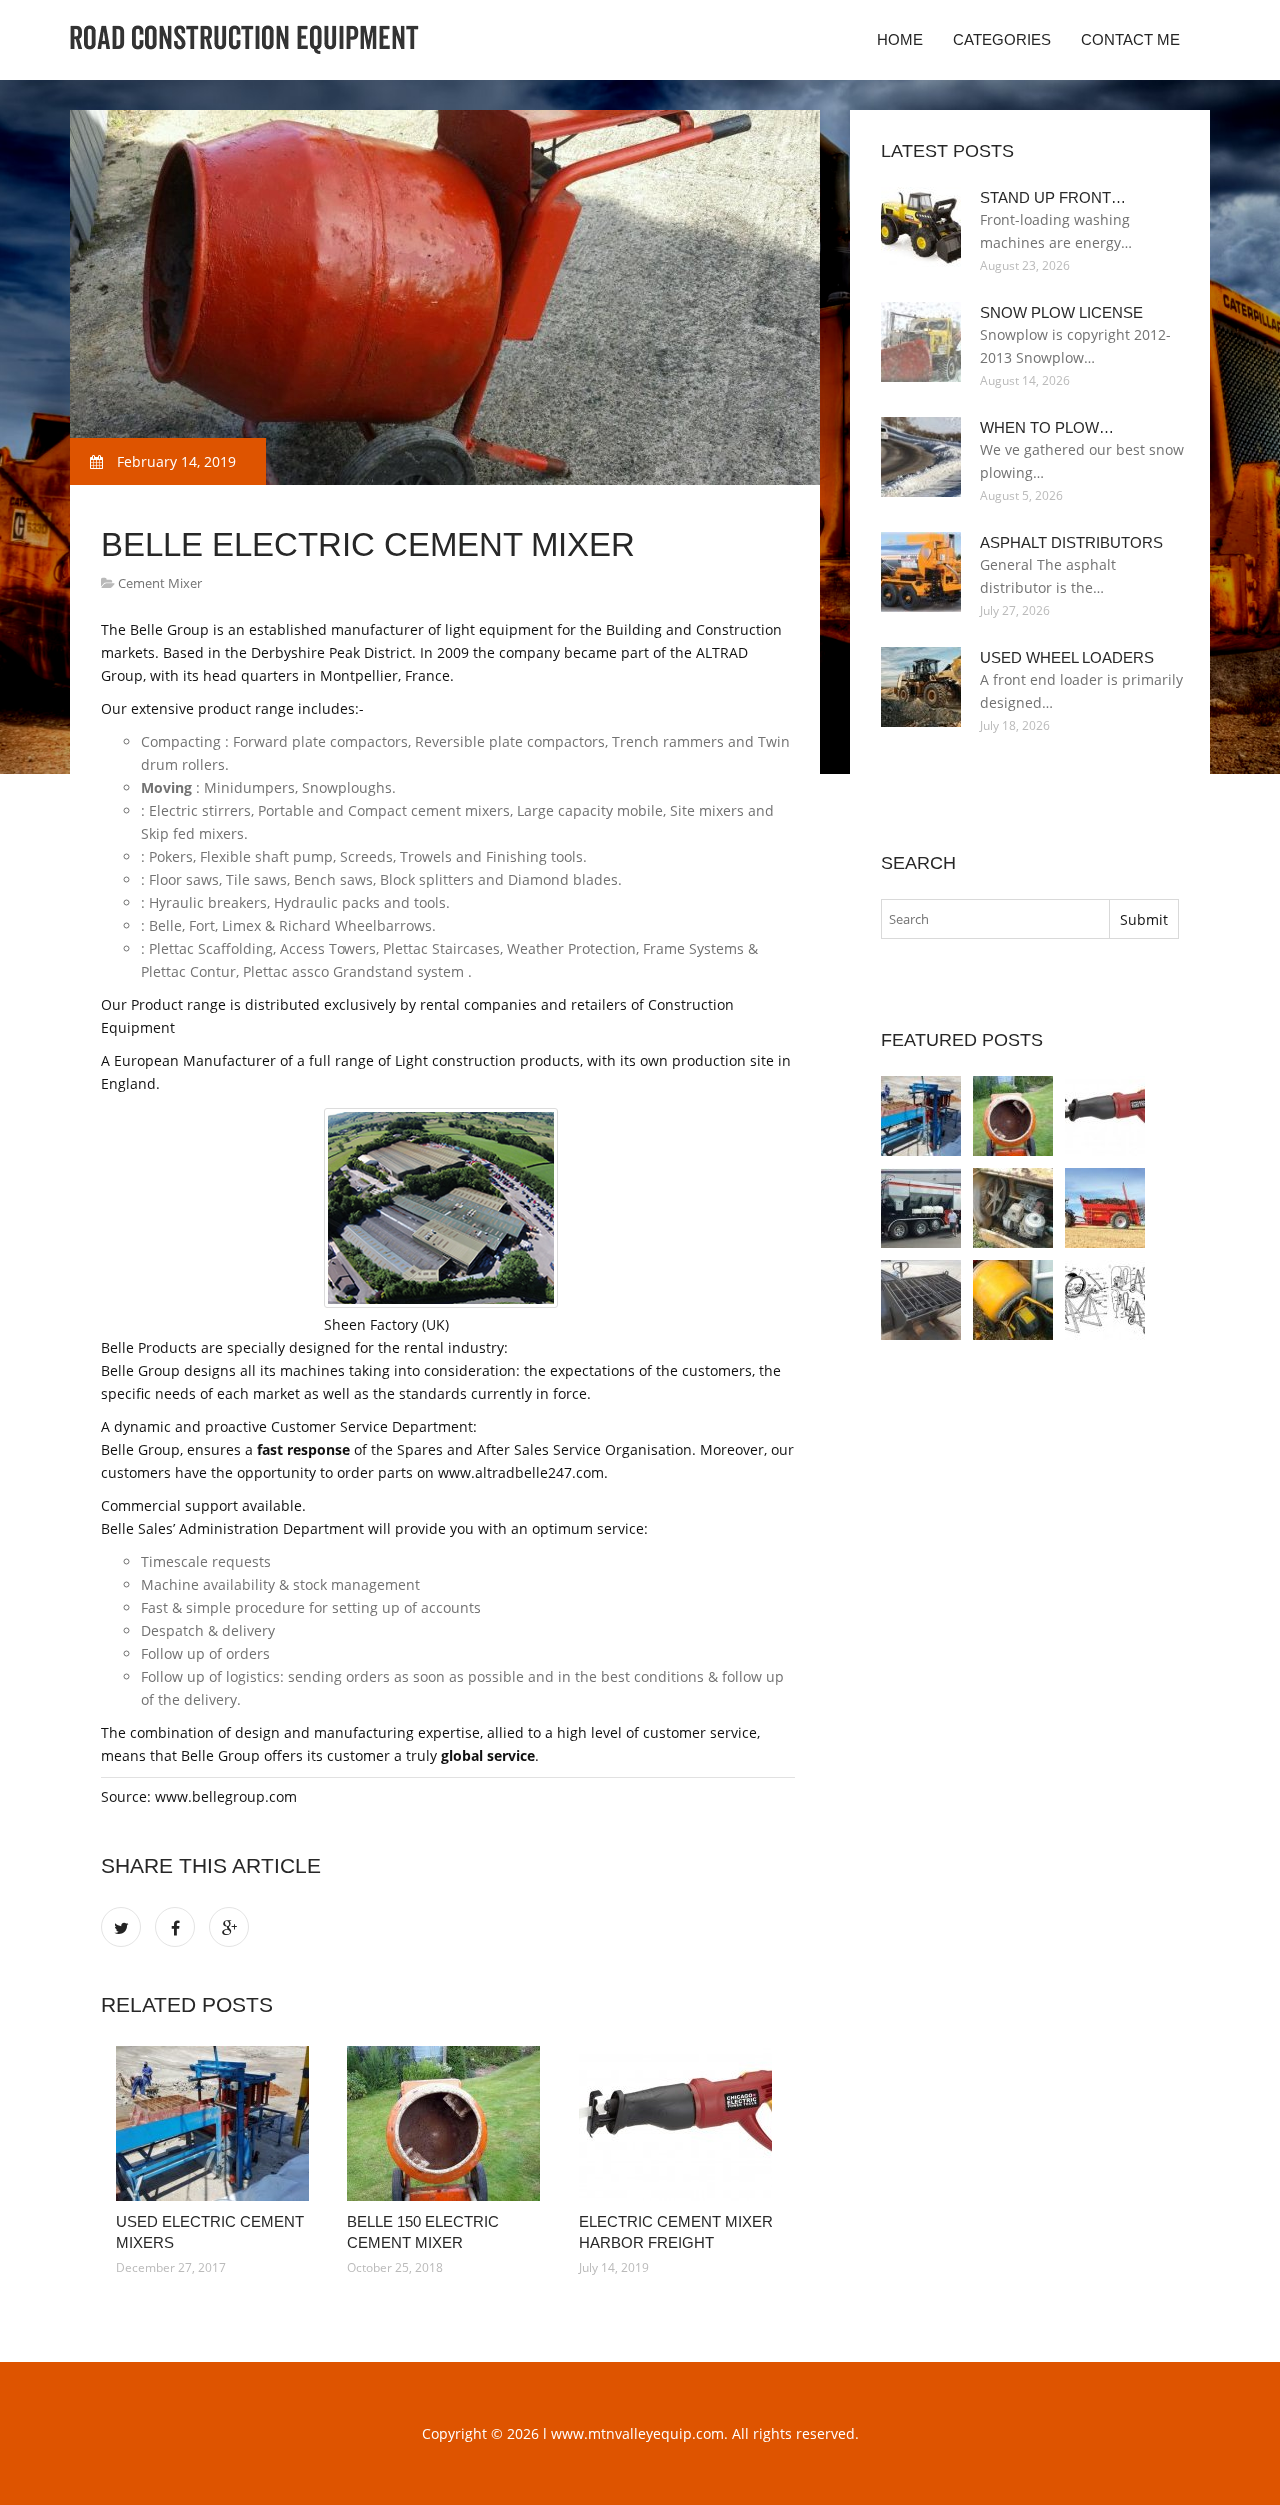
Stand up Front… (1053, 197)
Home (900, 39)
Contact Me (1130, 39)
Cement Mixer (160, 583)
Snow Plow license (1061, 312)
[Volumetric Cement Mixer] (921, 1208)
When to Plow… (1047, 427)
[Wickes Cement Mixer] (1013, 1300)
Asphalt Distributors (1071, 542)
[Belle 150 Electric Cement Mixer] (447, 2123)
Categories (1002, 39)
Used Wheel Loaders (1067, 657)
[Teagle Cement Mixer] (1105, 1208)
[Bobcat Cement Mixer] (921, 1300)
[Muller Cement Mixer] (1013, 1208)
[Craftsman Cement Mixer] (1105, 1300)
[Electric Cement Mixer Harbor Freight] (679, 2123)
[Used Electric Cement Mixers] (216, 2123)
